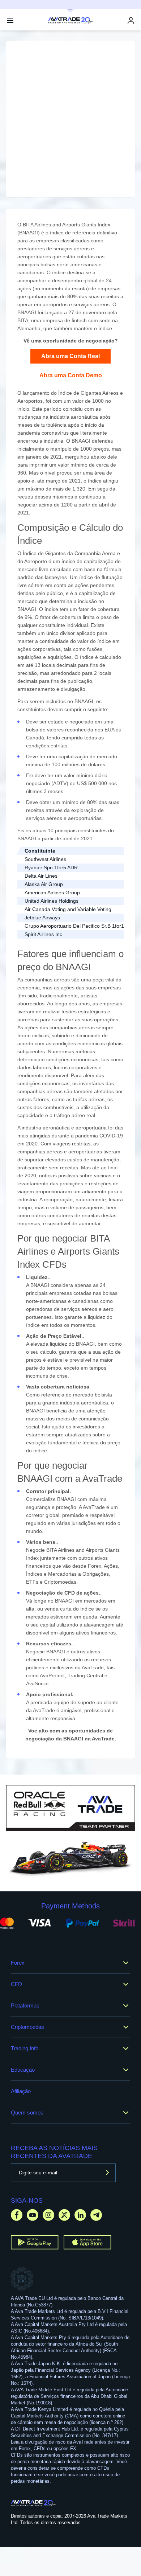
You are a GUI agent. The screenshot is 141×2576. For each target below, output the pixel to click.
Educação (23, 2070)
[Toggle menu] (10, 20)
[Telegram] (96, 2215)
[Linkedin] (80, 2215)
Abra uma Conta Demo (71, 375)
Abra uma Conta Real (70, 356)
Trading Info (25, 2048)
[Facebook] (17, 2215)
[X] (64, 2215)
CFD (16, 1984)
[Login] (131, 20)
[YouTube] (33, 2215)
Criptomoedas (27, 2027)
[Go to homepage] (33, 2503)
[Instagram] (48, 2215)
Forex (18, 1963)
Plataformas (25, 2005)
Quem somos (27, 2113)
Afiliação (21, 2091)
